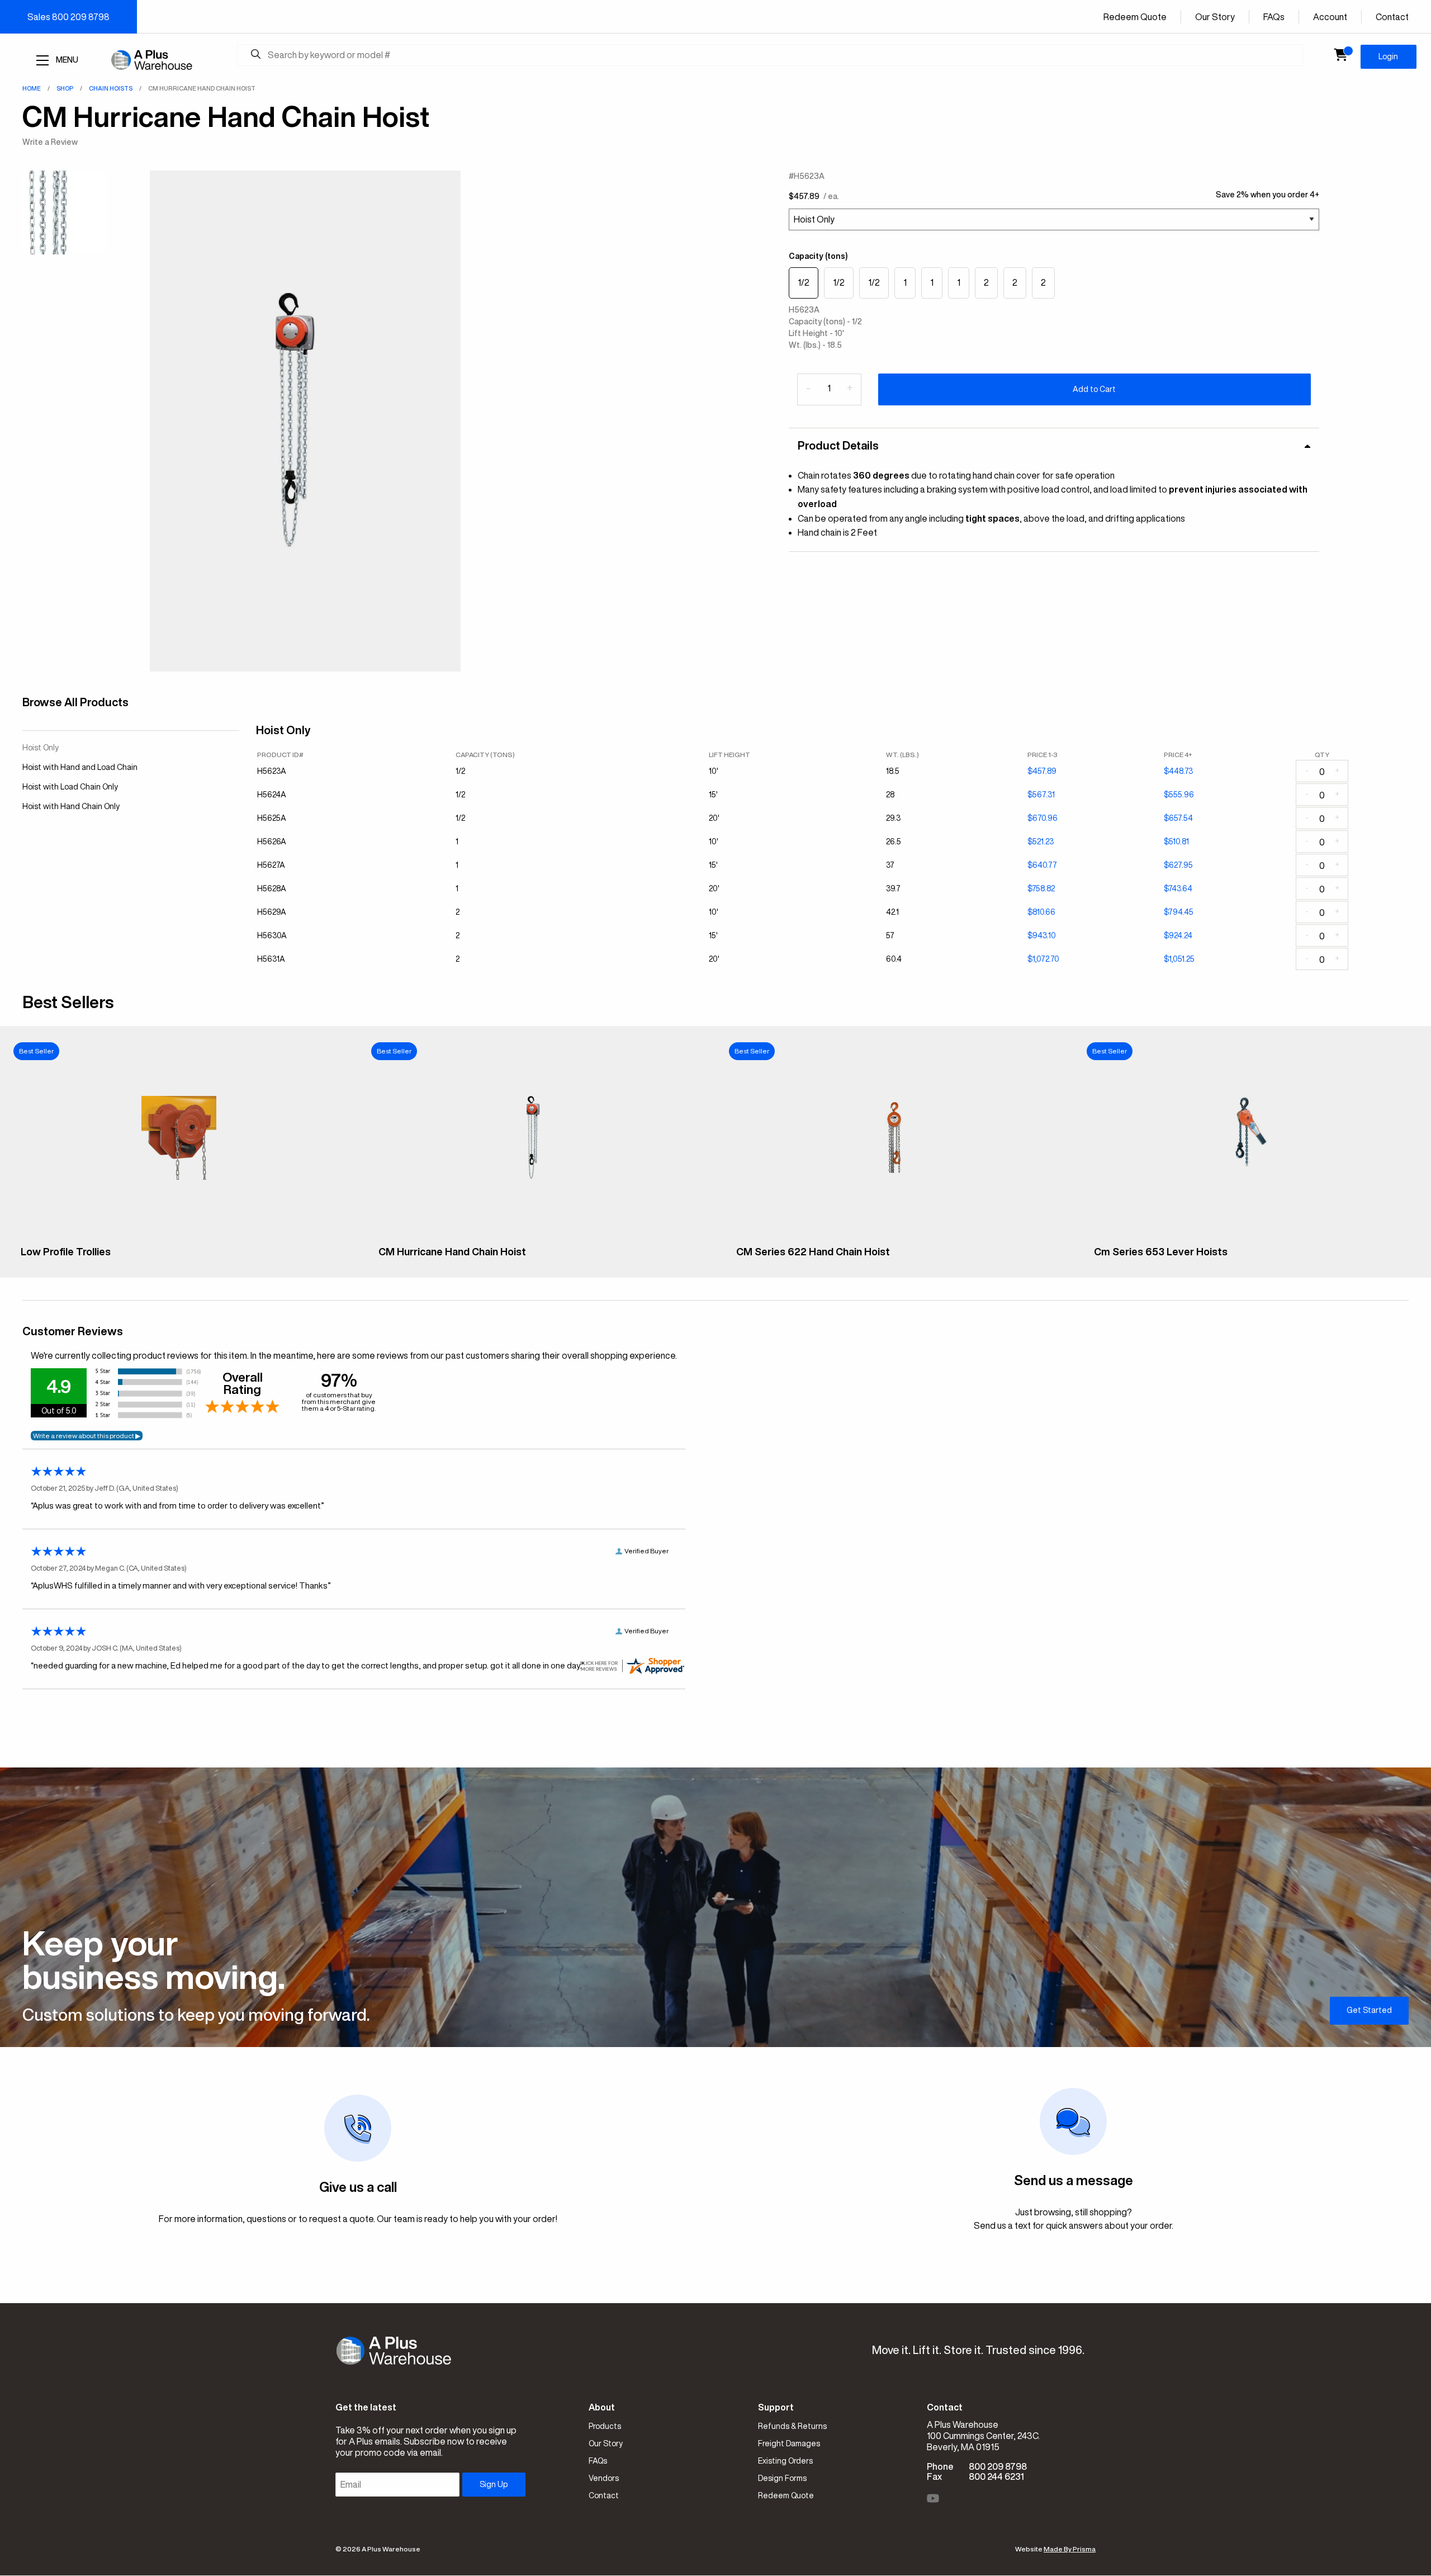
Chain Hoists (111, 88)
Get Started (1369, 2010)
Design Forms (782, 2478)
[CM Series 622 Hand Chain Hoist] (894, 1230)
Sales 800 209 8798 (68, 17)
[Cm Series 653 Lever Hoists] (1252, 1230)
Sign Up (494, 2484)
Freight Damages (789, 2443)
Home (32, 88)
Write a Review (50, 142)
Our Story (1215, 17)
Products (605, 2426)
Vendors (604, 2478)
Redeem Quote (1135, 17)
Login (1388, 56)
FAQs (1274, 17)
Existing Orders (785, 2461)
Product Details (838, 445)
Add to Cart (1094, 389)
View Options (179, 1260)
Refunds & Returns (792, 2426)
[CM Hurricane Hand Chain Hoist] (537, 1230)
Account (1330, 17)
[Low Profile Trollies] (179, 1230)
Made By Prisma (1070, 2549)
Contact (1392, 17)
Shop (65, 88)
